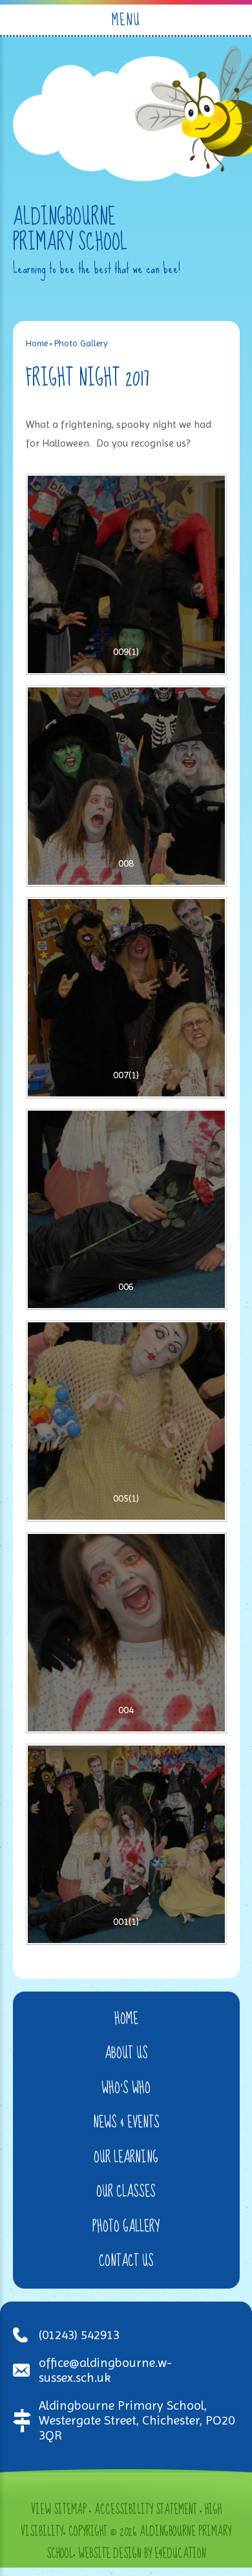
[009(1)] (126, 574)
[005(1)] (126, 1421)
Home (37, 343)
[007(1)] (126, 998)
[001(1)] (126, 1844)
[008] (126, 786)
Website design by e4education (142, 2554)
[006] (126, 1209)
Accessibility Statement (146, 2510)
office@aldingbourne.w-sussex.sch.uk (105, 2370)
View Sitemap (59, 2510)
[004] (126, 1633)
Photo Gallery (81, 343)
